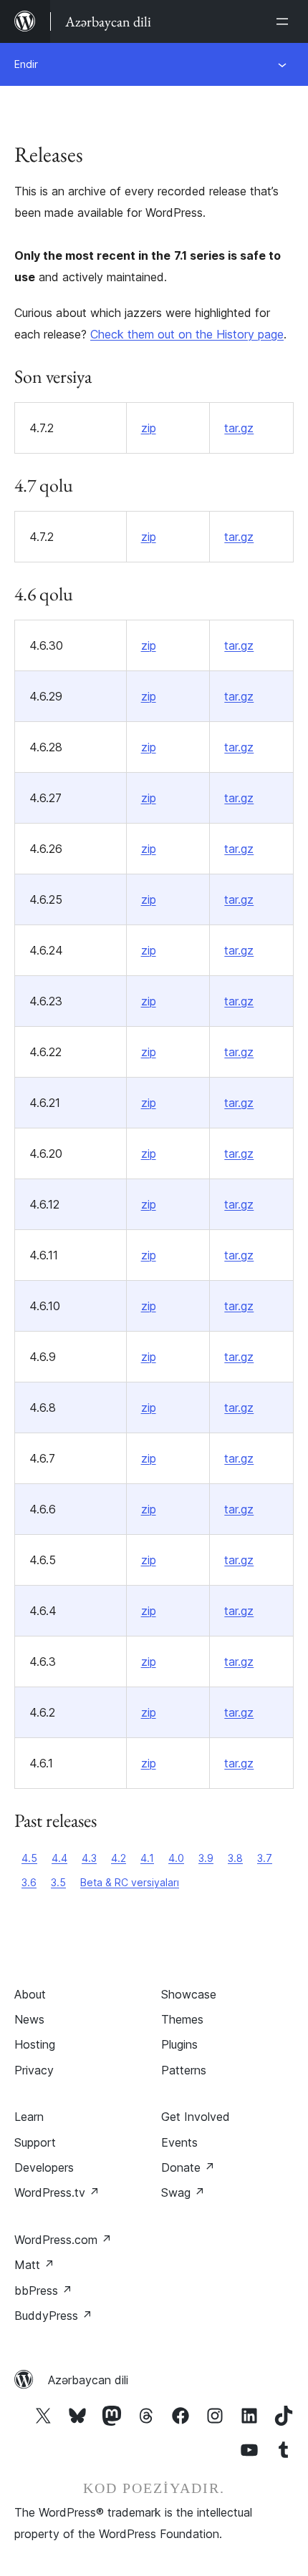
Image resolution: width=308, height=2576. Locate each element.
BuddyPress (53, 2316)
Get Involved (196, 2117)
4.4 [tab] (59, 1858)
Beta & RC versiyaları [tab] (130, 1882)
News (29, 2019)
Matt (34, 2265)
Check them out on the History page (187, 334)
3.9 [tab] (206, 1858)
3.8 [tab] (235, 1858)
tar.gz (239, 428)
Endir (26, 64)
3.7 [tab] (265, 1858)
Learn (29, 2117)
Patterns (184, 2070)
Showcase (189, 1994)
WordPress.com (63, 2240)
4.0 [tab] (176, 1858)
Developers (44, 2167)
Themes (182, 2019)
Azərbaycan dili (88, 2380)
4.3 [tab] (89, 1858)
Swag (183, 2192)
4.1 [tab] (147, 1858)
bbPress (43, 2290)
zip (149, 428)
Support (35, 2142)
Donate (188, 2167)
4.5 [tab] (29, 1858)
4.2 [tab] (119, 1858)
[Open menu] (285, 21)
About (30, 1994)
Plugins (179, 2044)
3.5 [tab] (58, 1882)
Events (179, 2142)
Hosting (35, 2044)
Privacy (34, 2070)
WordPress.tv (57, 2192)
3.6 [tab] (29, 1882)
